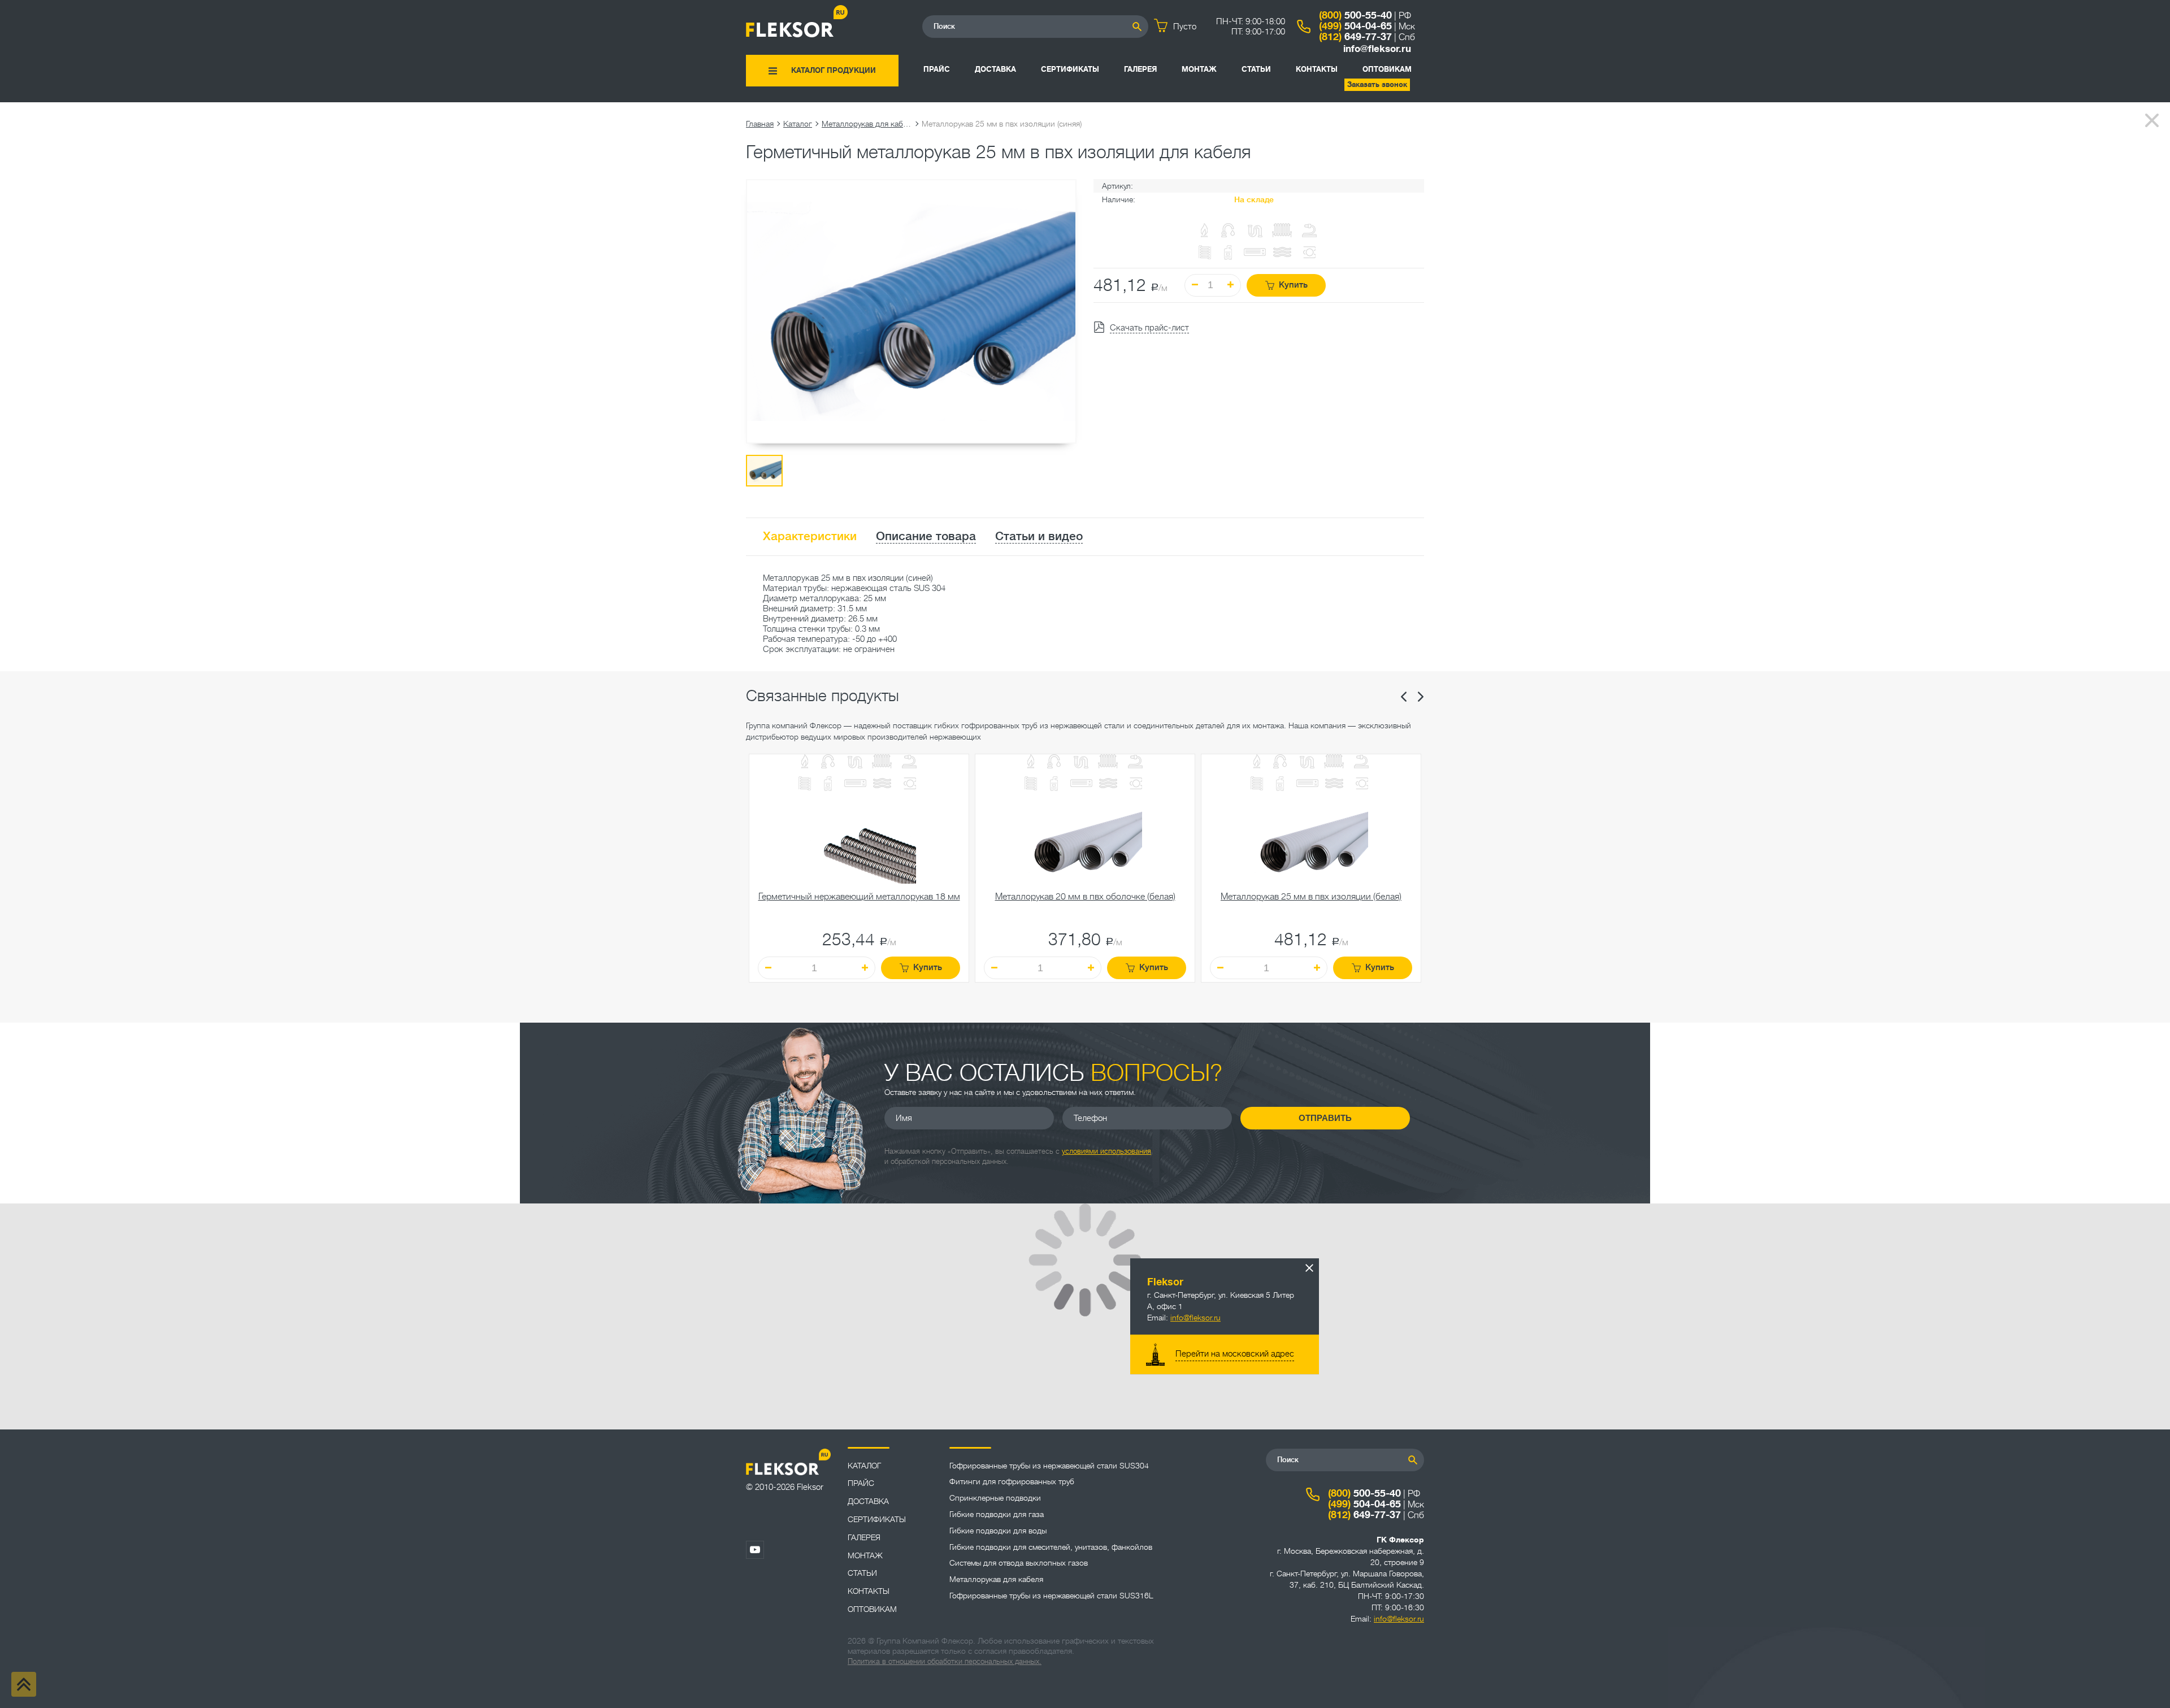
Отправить (1325, 1118)
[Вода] (828, 762)
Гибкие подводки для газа (997, 1514)
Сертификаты (1070, 69)
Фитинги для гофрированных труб (1012, 1481)
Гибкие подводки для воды (998, 1531)
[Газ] (1205, 231)
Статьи (1256, 69)
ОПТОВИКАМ (1387, 69)
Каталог (798, 124)
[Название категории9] (882, 785)
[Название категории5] (909, 762)
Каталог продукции (834, 70)
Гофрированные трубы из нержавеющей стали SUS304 (1049, 1466)
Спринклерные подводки (995, 1498)
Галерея (1140, 69)
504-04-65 (1355, 26)
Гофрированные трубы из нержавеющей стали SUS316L (1051, 1596)
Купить (1293, 285)
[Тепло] (882, 762)
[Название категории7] (828, 785)
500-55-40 (1355, 15)
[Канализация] (855, 762)
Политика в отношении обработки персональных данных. (945, 1661)
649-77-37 (1355, 37)
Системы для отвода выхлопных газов (1019, 1563)
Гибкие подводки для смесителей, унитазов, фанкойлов (1051, 1547)
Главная (760, 124)
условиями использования (1106, 1151)
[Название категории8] (855, 785)
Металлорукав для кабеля (867, 124)
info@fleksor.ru (1377, 49)
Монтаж (1199, 69)
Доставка (995, 69)
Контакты (1317, 69)
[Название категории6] (805, 785)
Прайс (937, 69)
